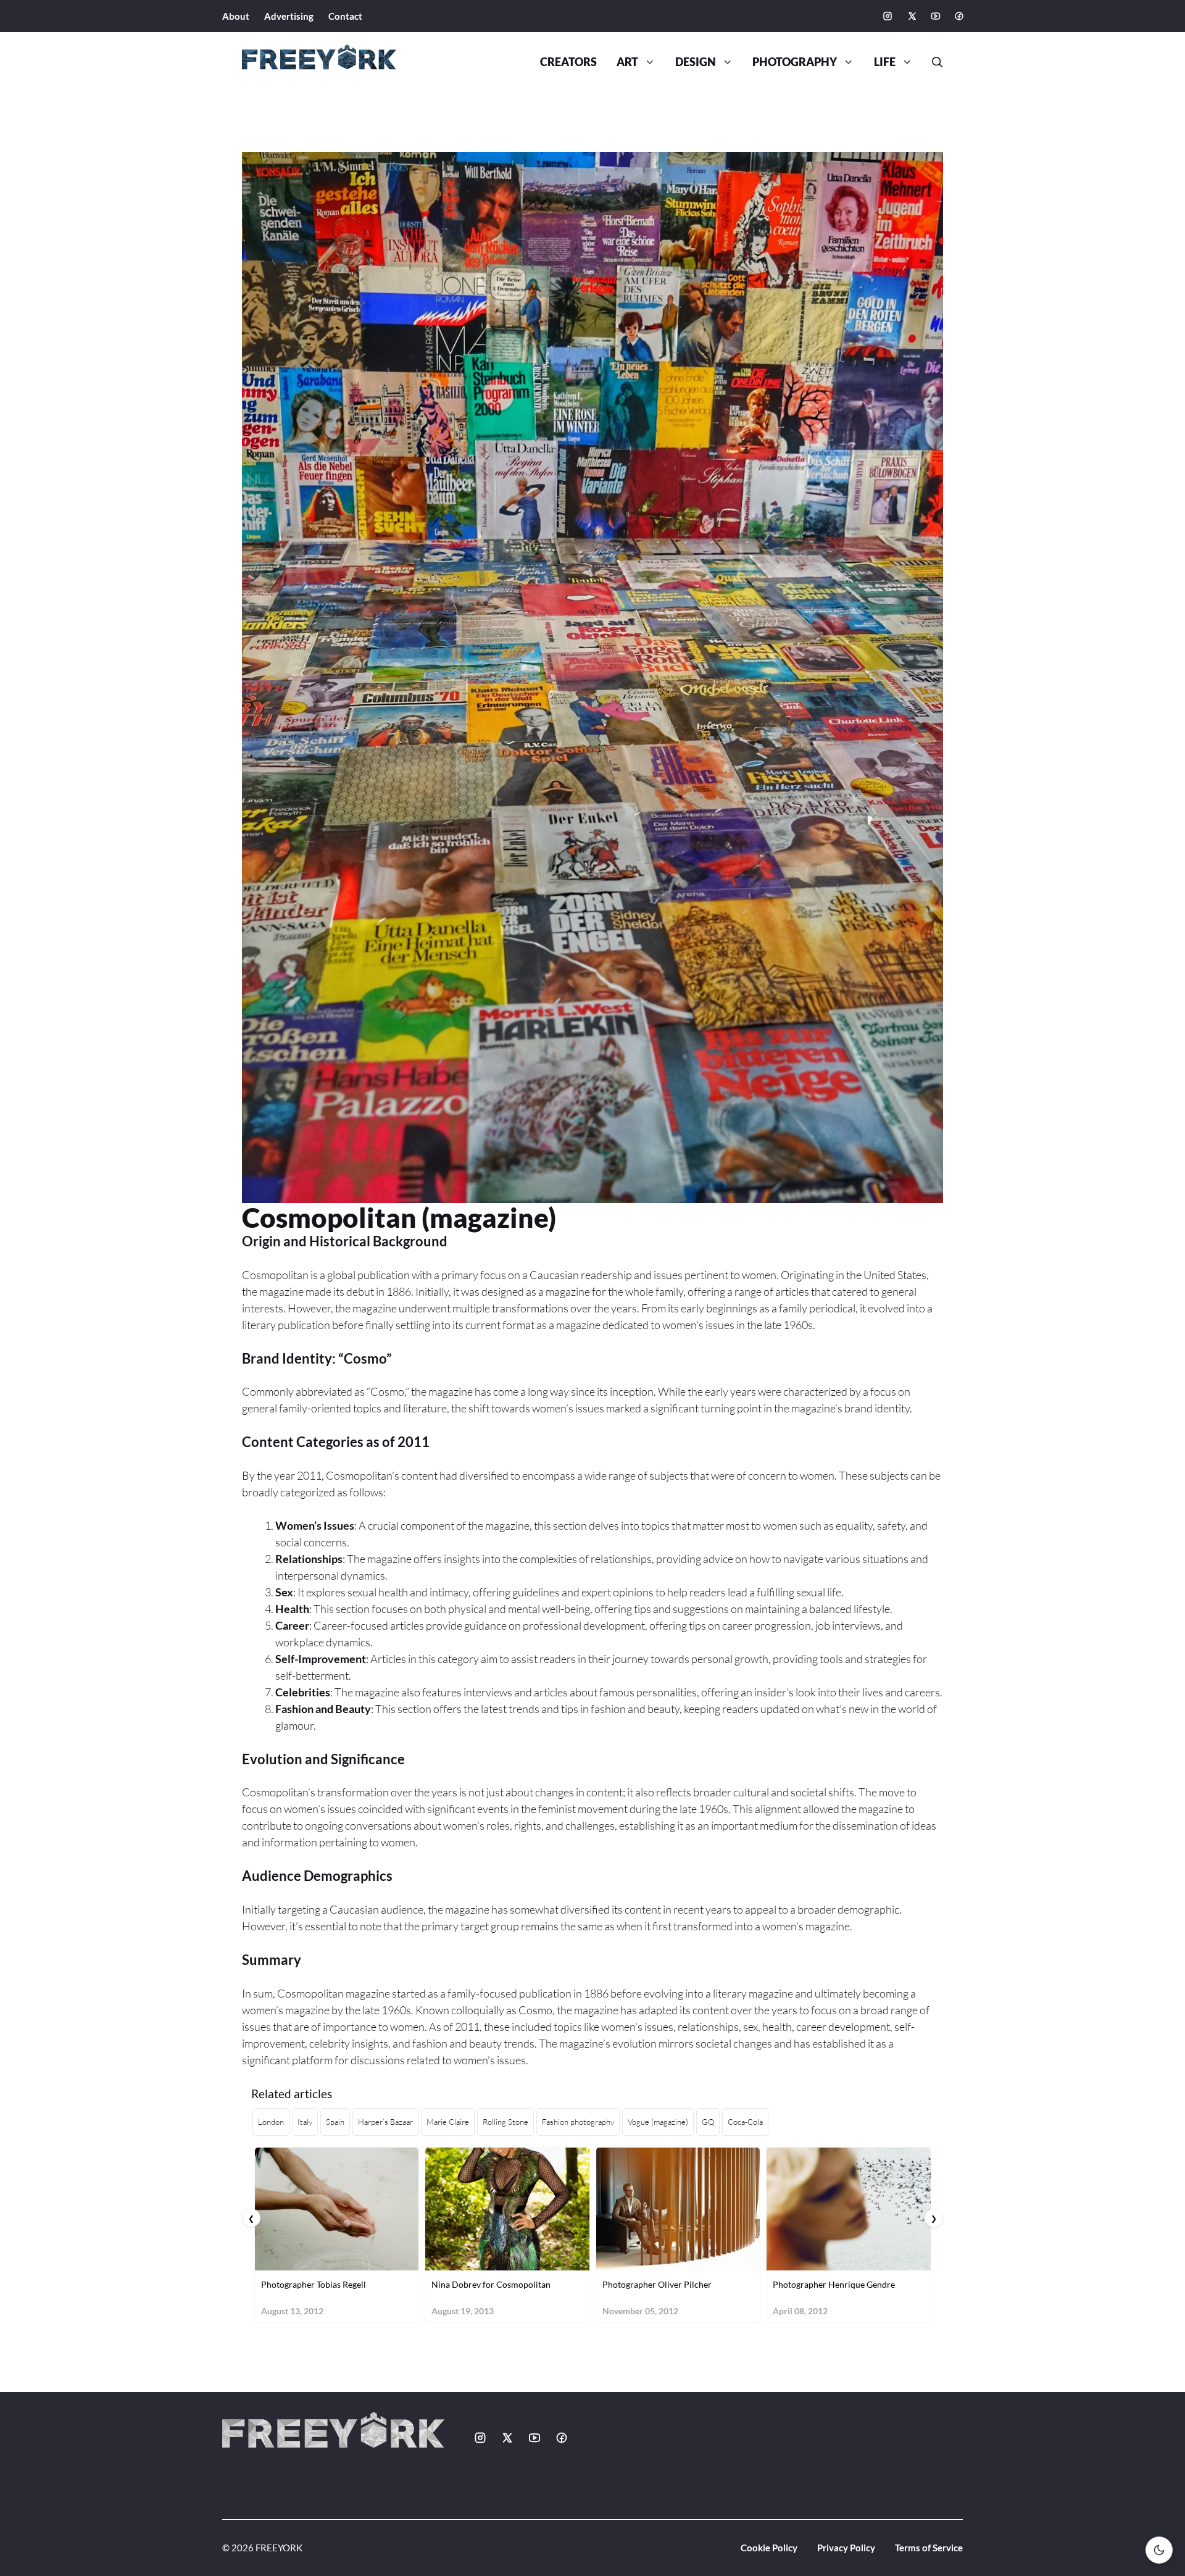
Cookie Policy (769, 2548)
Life (885, 62)
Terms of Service (929, 2548)
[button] (933, 62)
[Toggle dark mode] (1159, 2550)
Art (627, 62)
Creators (568, 62)
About (236, 16)
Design (696, 62)
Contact (345, 16)
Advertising (289, 16)
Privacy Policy (846, 2548)
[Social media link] (888, 16)
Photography (795, 62)
